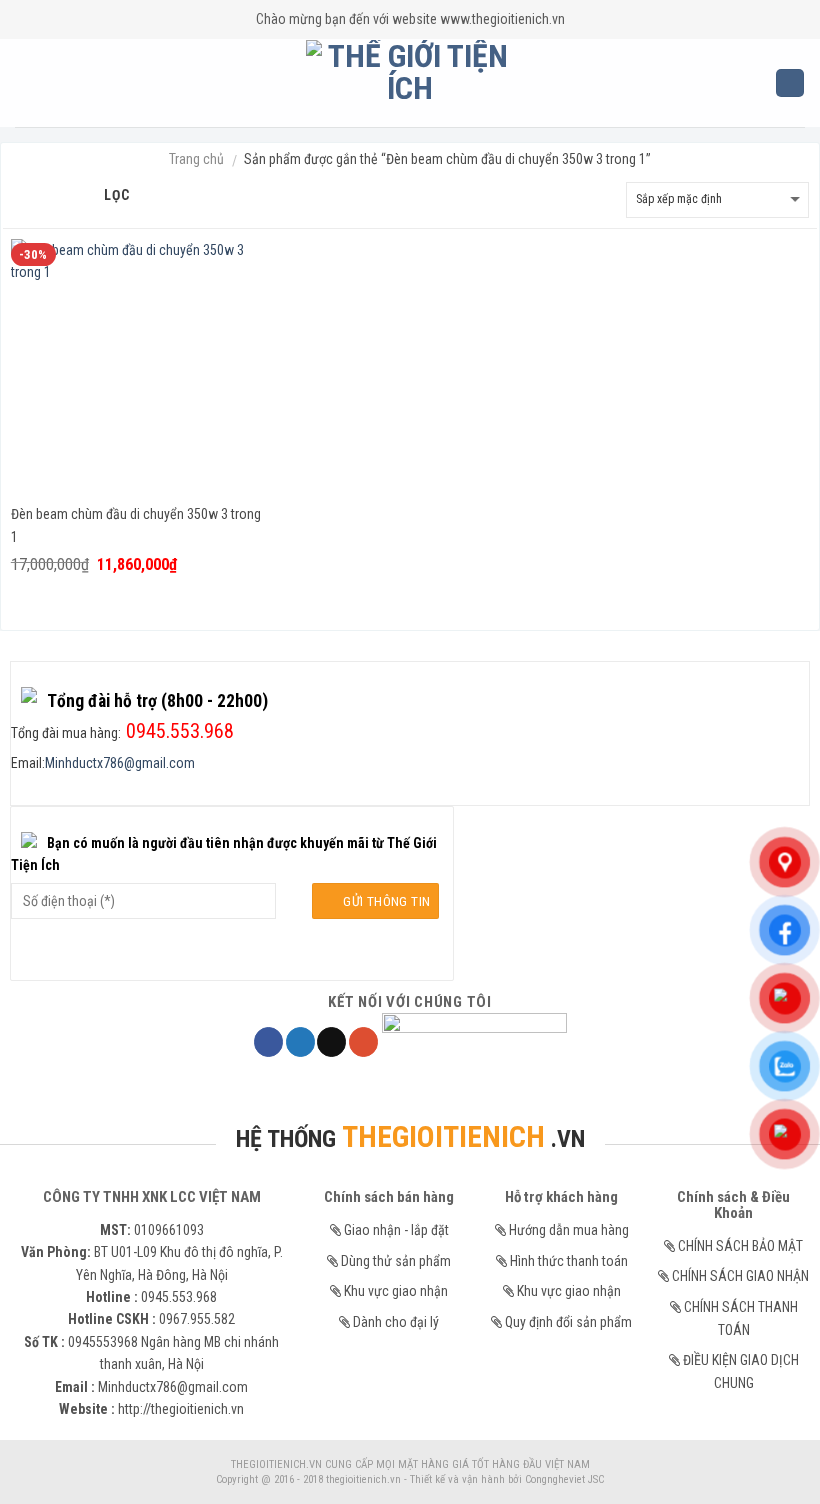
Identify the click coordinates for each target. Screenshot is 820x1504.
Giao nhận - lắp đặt (396, 1230)
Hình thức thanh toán (569, 1261)
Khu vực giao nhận (396, 1291)
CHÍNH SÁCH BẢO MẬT (740, 1246)
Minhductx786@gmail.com (120, 763)
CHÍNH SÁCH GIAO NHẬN (740, 1276)
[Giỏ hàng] (790, 83)
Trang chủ (196, 159)
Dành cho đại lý (396, 1322)
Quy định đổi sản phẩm (568, 1322)
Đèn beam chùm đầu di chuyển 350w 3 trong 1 (136, 525)
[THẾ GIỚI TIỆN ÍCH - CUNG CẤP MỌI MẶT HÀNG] (410, 83)
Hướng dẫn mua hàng (569, 1230)
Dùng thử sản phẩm (396, 1261)
